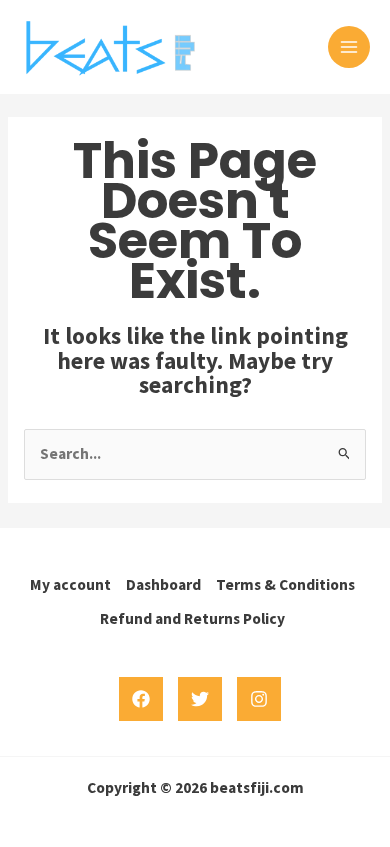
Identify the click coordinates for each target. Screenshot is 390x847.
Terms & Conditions (285, 584)
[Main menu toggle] (349, 47)
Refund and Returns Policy (192, 618)
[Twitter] (200, 699)
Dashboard (163, 584)
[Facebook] (141, 699)
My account (70, 584)
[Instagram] (259, 699)
